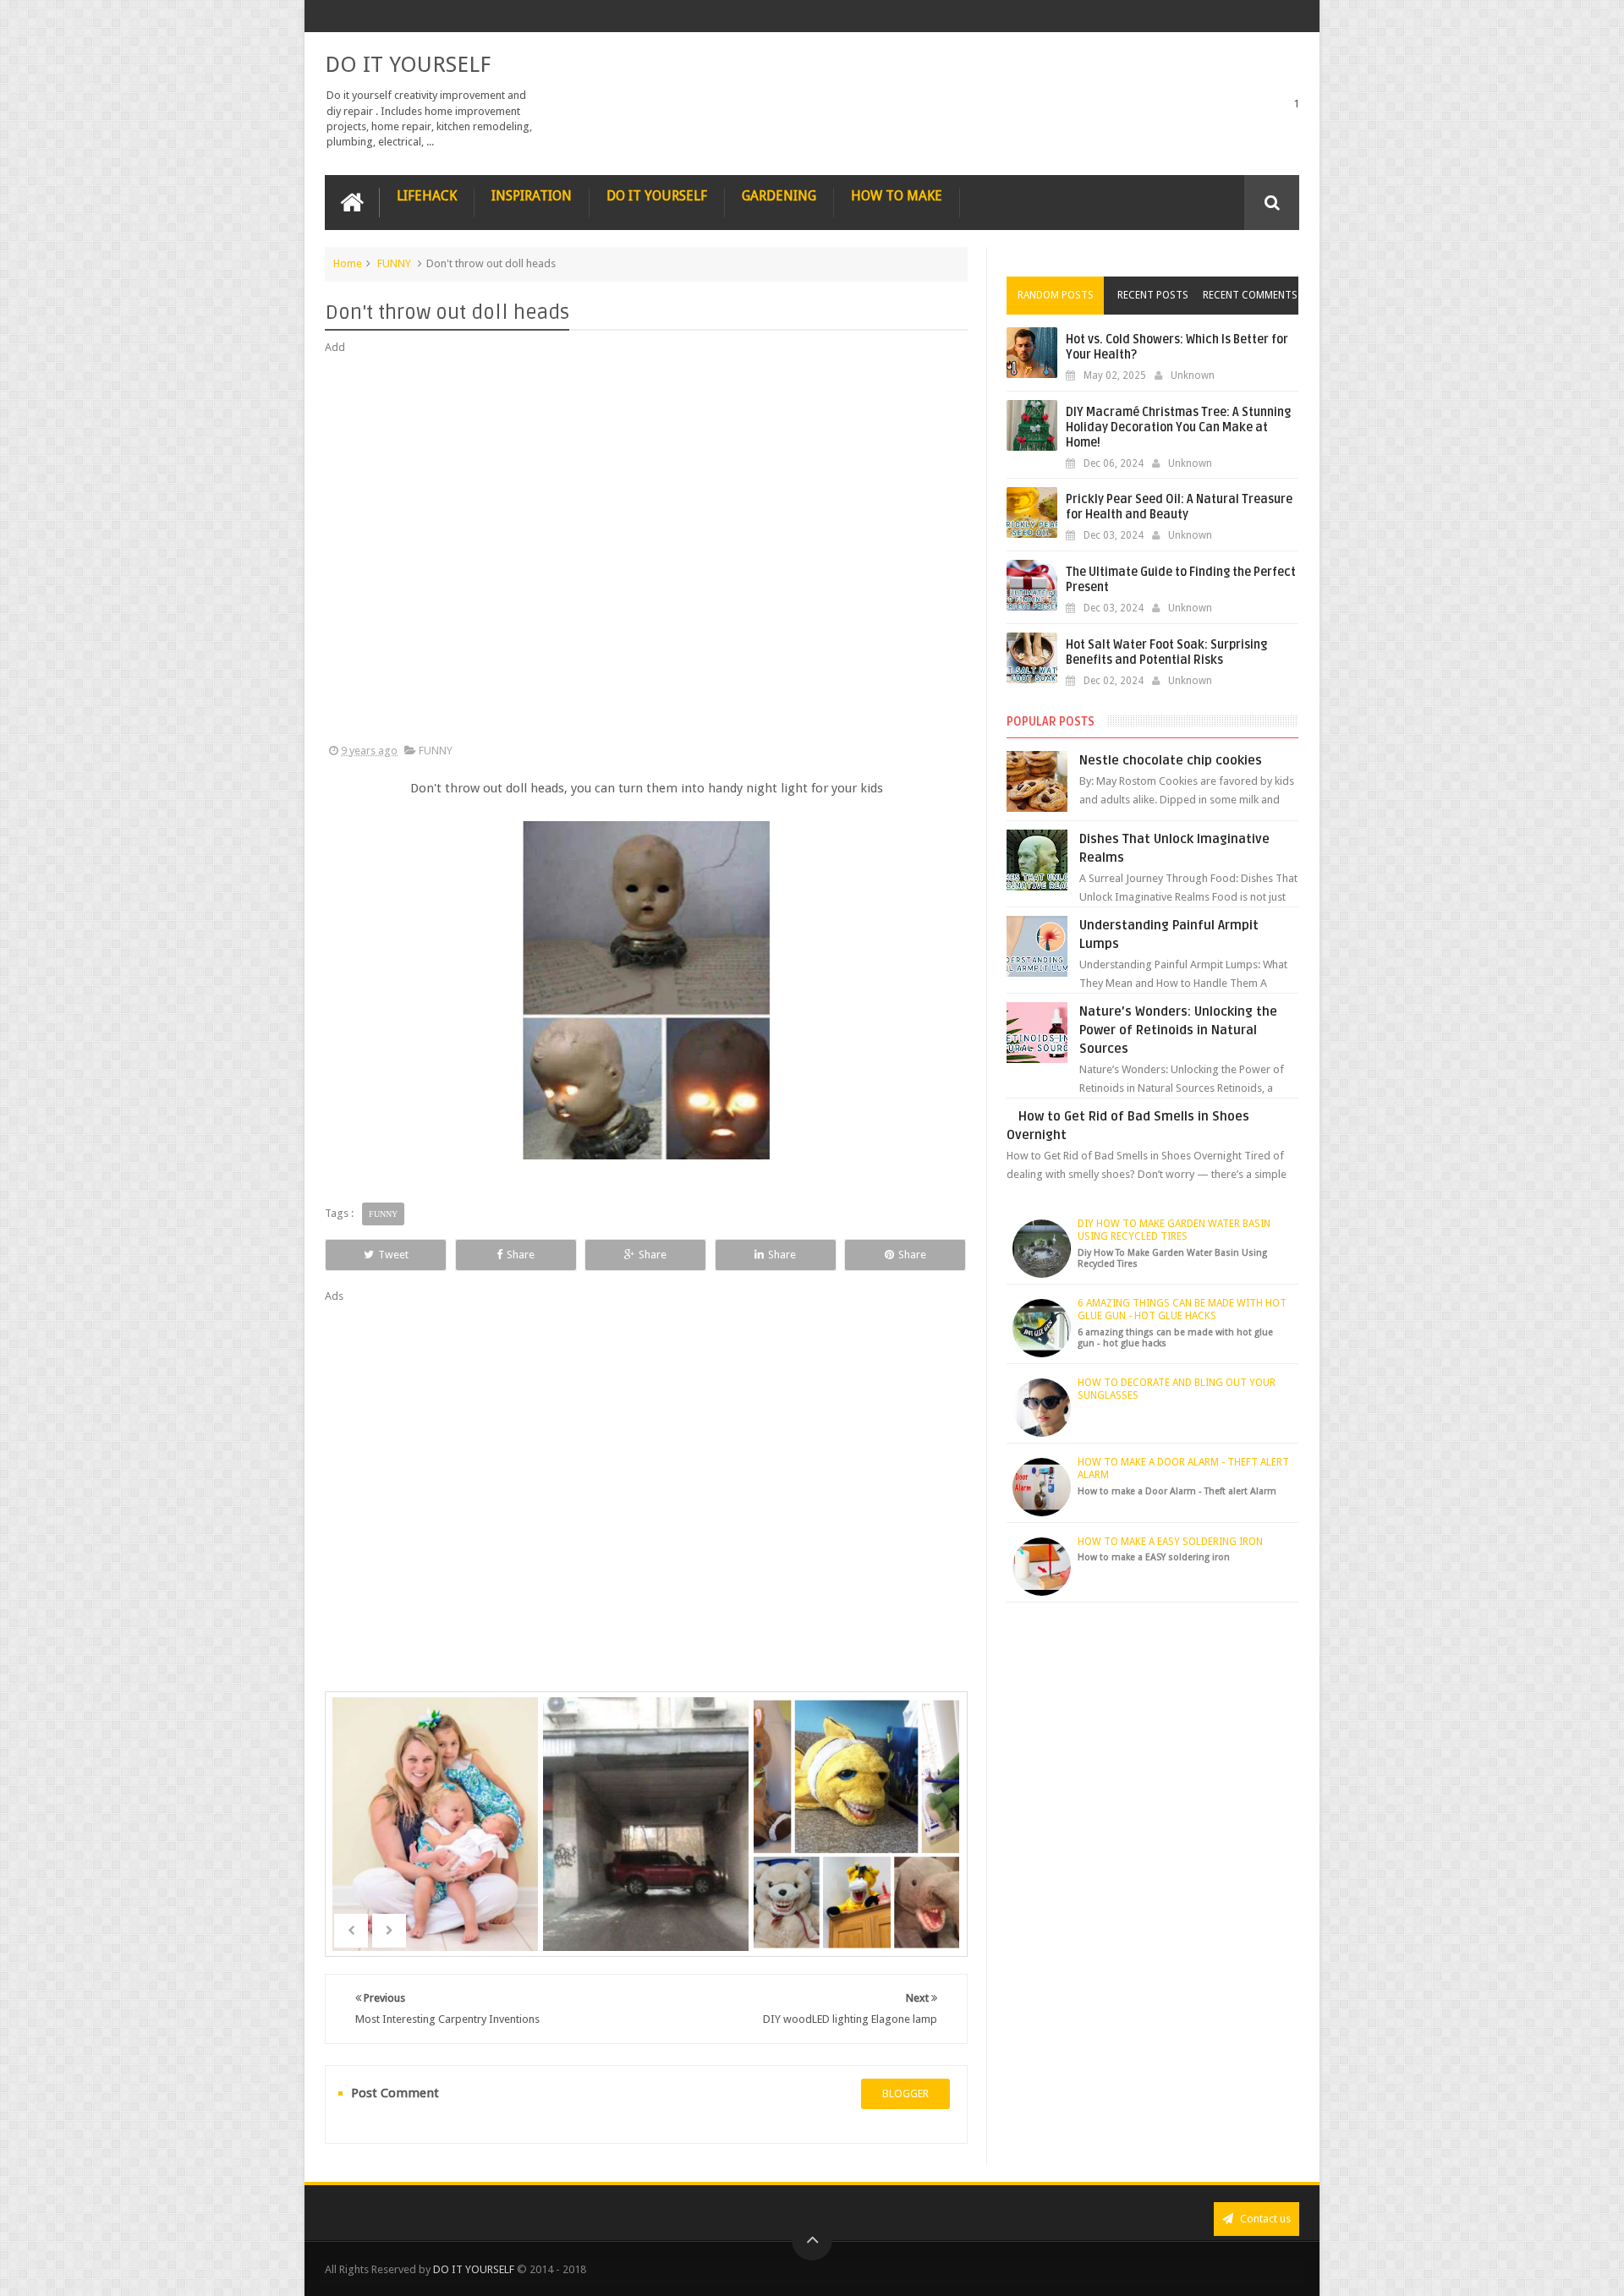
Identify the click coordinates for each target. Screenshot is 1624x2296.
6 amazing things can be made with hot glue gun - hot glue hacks (1182, 1310)
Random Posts (1056, 295)
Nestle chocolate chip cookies (1171, 760)
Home (348, 263)
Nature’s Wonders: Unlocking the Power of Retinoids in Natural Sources (1178, 1030)
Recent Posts (1153, 295)
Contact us (1264, 2219)
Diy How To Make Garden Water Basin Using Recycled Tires (1174, 1230)
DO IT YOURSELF (408, 64)
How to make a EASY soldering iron (1170, 1542)
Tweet (393, 1255)
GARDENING (779, 196)
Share (521, 1255)
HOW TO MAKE (897, 196)
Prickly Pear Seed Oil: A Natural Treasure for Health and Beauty (1179, 507)
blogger (905, 2093)
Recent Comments (1250, 295)
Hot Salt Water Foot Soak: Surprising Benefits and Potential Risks (1166, 652)
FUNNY (394, 263)
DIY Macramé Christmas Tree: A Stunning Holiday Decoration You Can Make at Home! (1178, 427)
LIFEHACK (427, 196)
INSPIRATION (532, 196)
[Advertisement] (646, 550)
